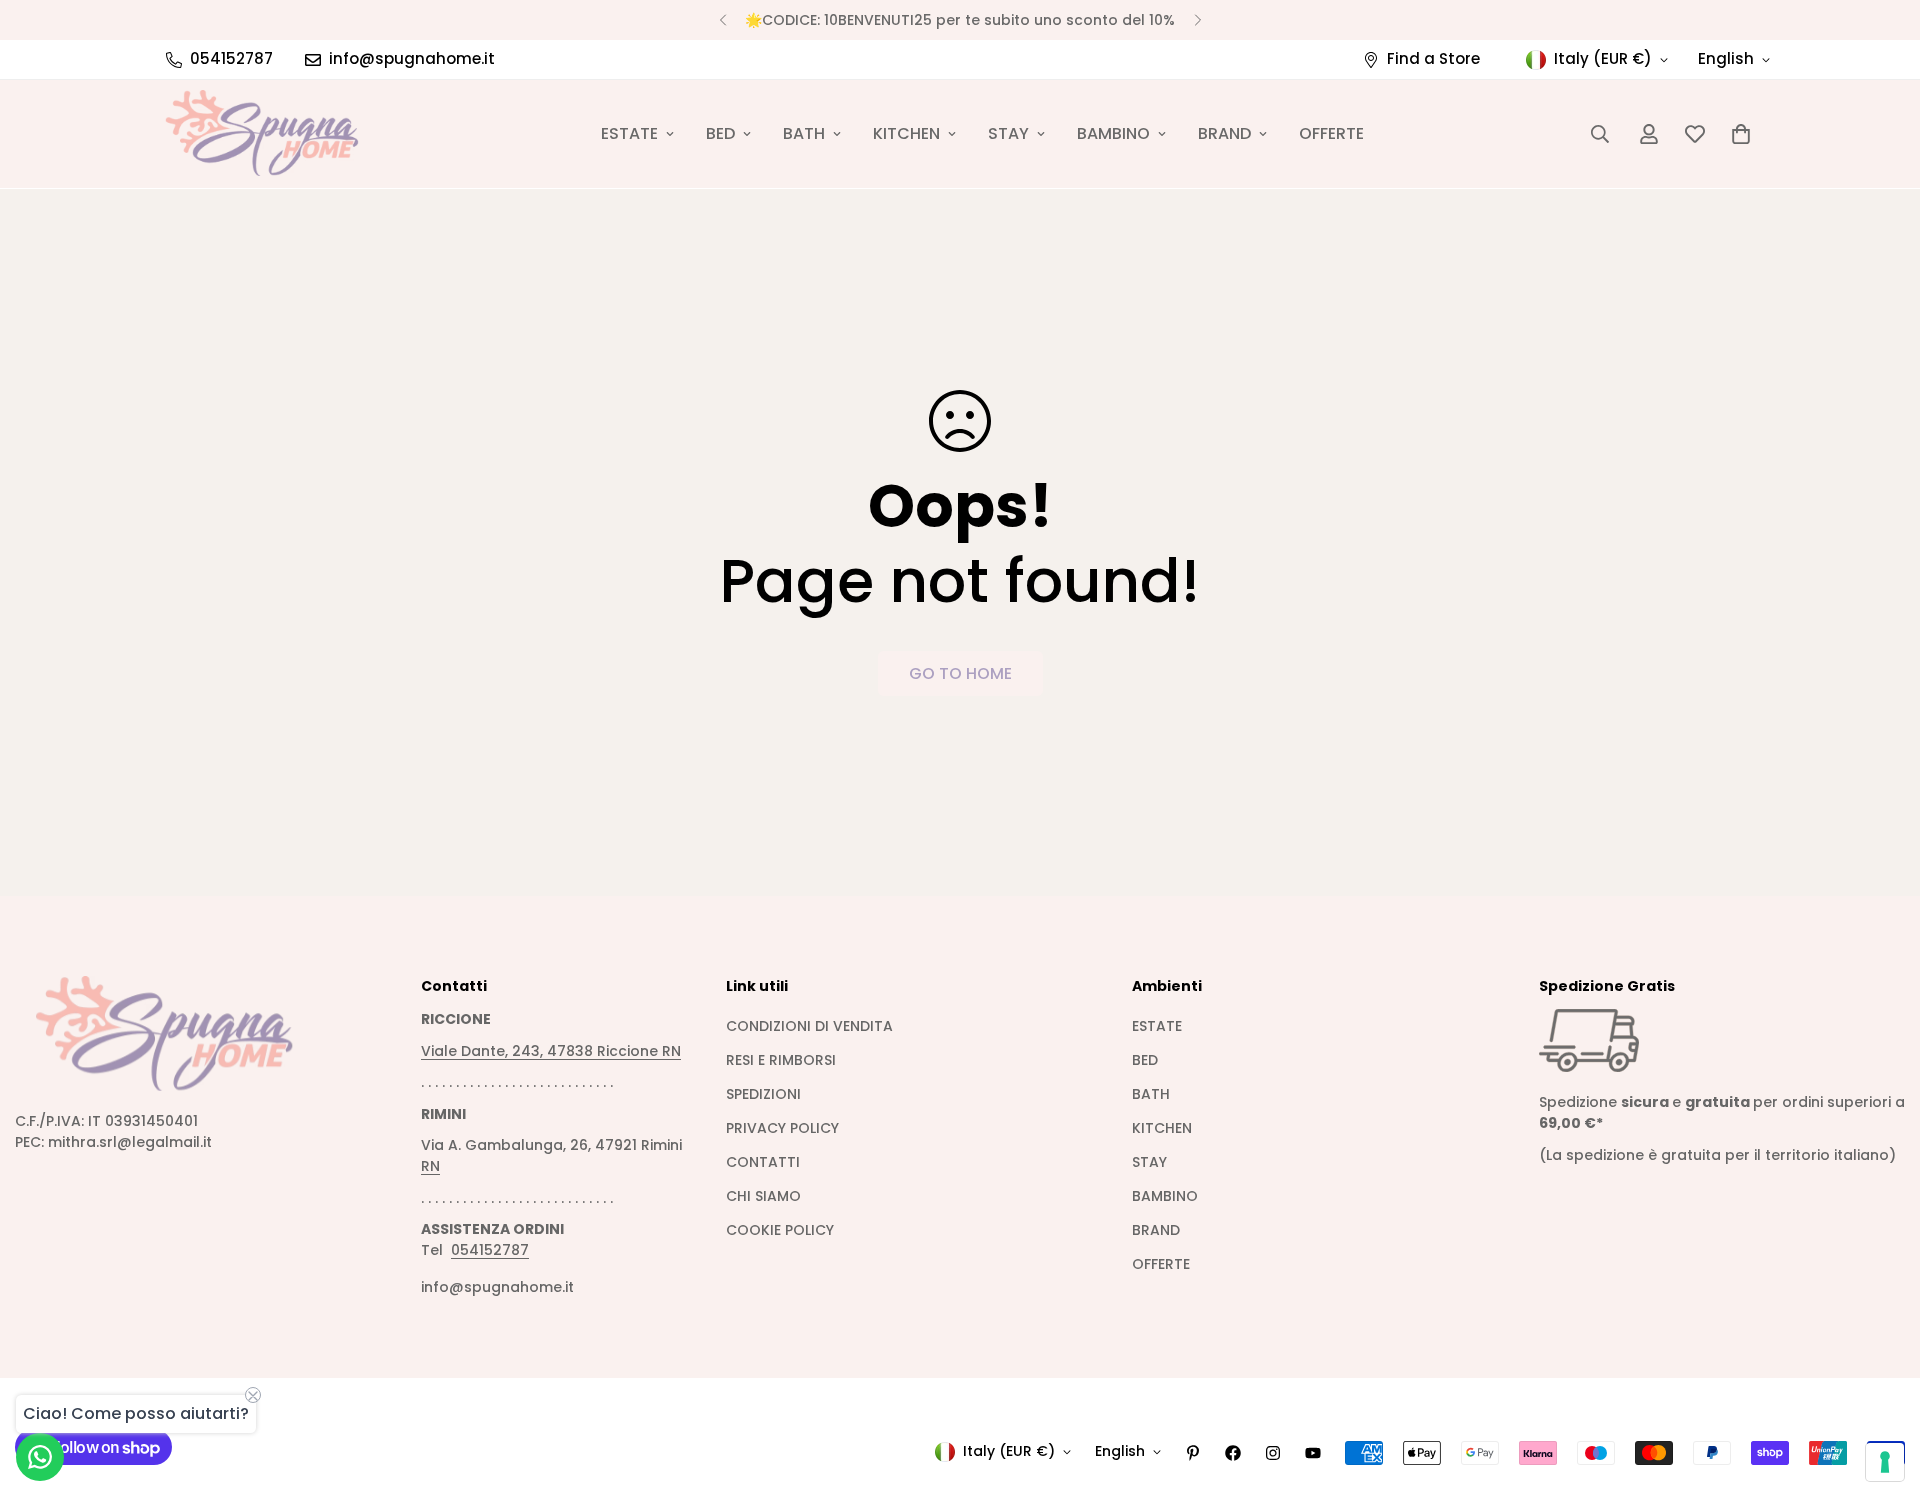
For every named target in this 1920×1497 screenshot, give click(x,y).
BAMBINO (1113, 133)
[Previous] (722, 20)
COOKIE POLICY (780, 1230)
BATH (804, 133)
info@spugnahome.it (497, 1287)
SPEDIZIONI (763, 1094)
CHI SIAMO (763, 1196)
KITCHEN (906, 133)
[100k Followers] (1273, 1453)
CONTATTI (763, 1162)
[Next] (1197, 20)
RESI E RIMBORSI (781, 1060)
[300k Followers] (1233, 1453)
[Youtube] (1313, 1453)
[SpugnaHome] (262, 134)
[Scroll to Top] (1881, 1388)
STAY (1008, 133)
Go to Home (960, 673)
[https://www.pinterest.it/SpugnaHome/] (1193, 1453)
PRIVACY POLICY (782, 1128)
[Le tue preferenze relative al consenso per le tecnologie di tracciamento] (1885, 1462)
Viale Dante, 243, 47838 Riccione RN (551, 1051)
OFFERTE (1331, 133)
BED (720, 133)
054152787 (490, 1250)
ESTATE (629, 133)
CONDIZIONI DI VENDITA (809, 1026)
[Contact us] (40, 1457)
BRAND (1224, 133)
